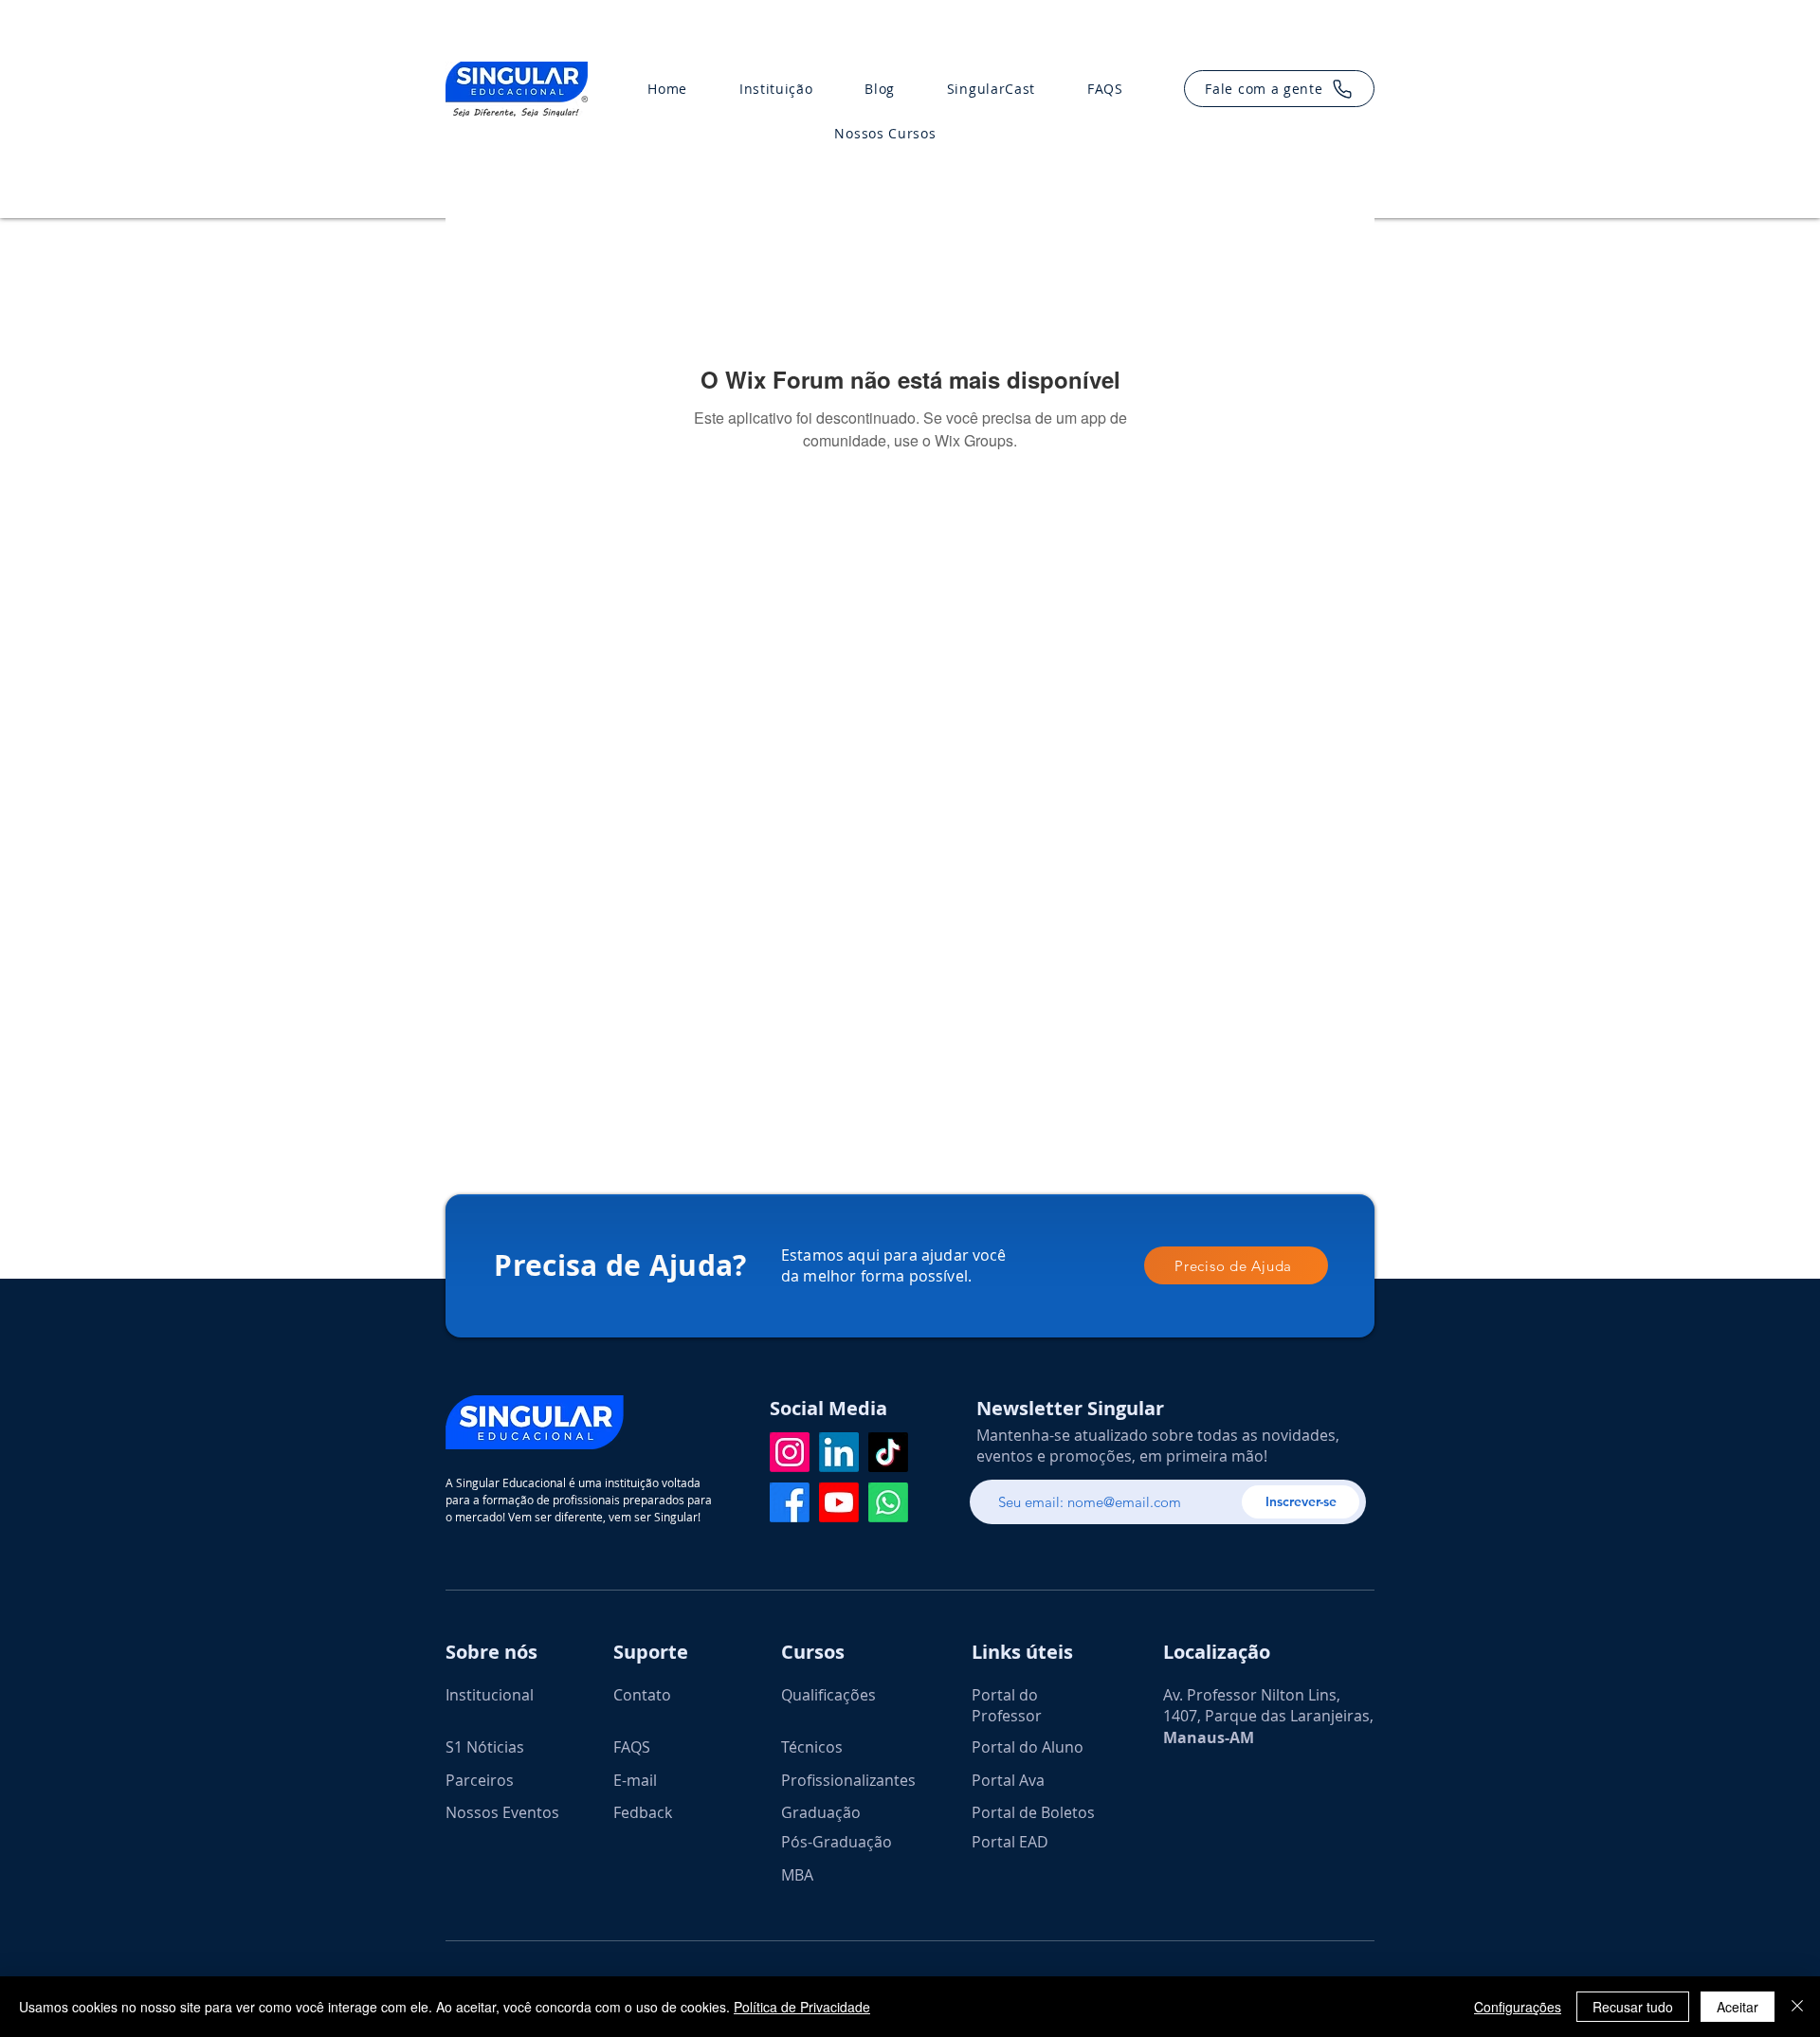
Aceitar (1738, 2007)
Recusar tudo (1633, 2007)
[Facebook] (790, 1502)
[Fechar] (1797, 2007)
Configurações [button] (1518, 2007)
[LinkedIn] (839, 1452)
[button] (1279, 89)
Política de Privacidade (802, 2007)
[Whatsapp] (888, 1502)
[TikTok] (888, 1452)
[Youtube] (839, 1502)
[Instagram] (790, 1452)
